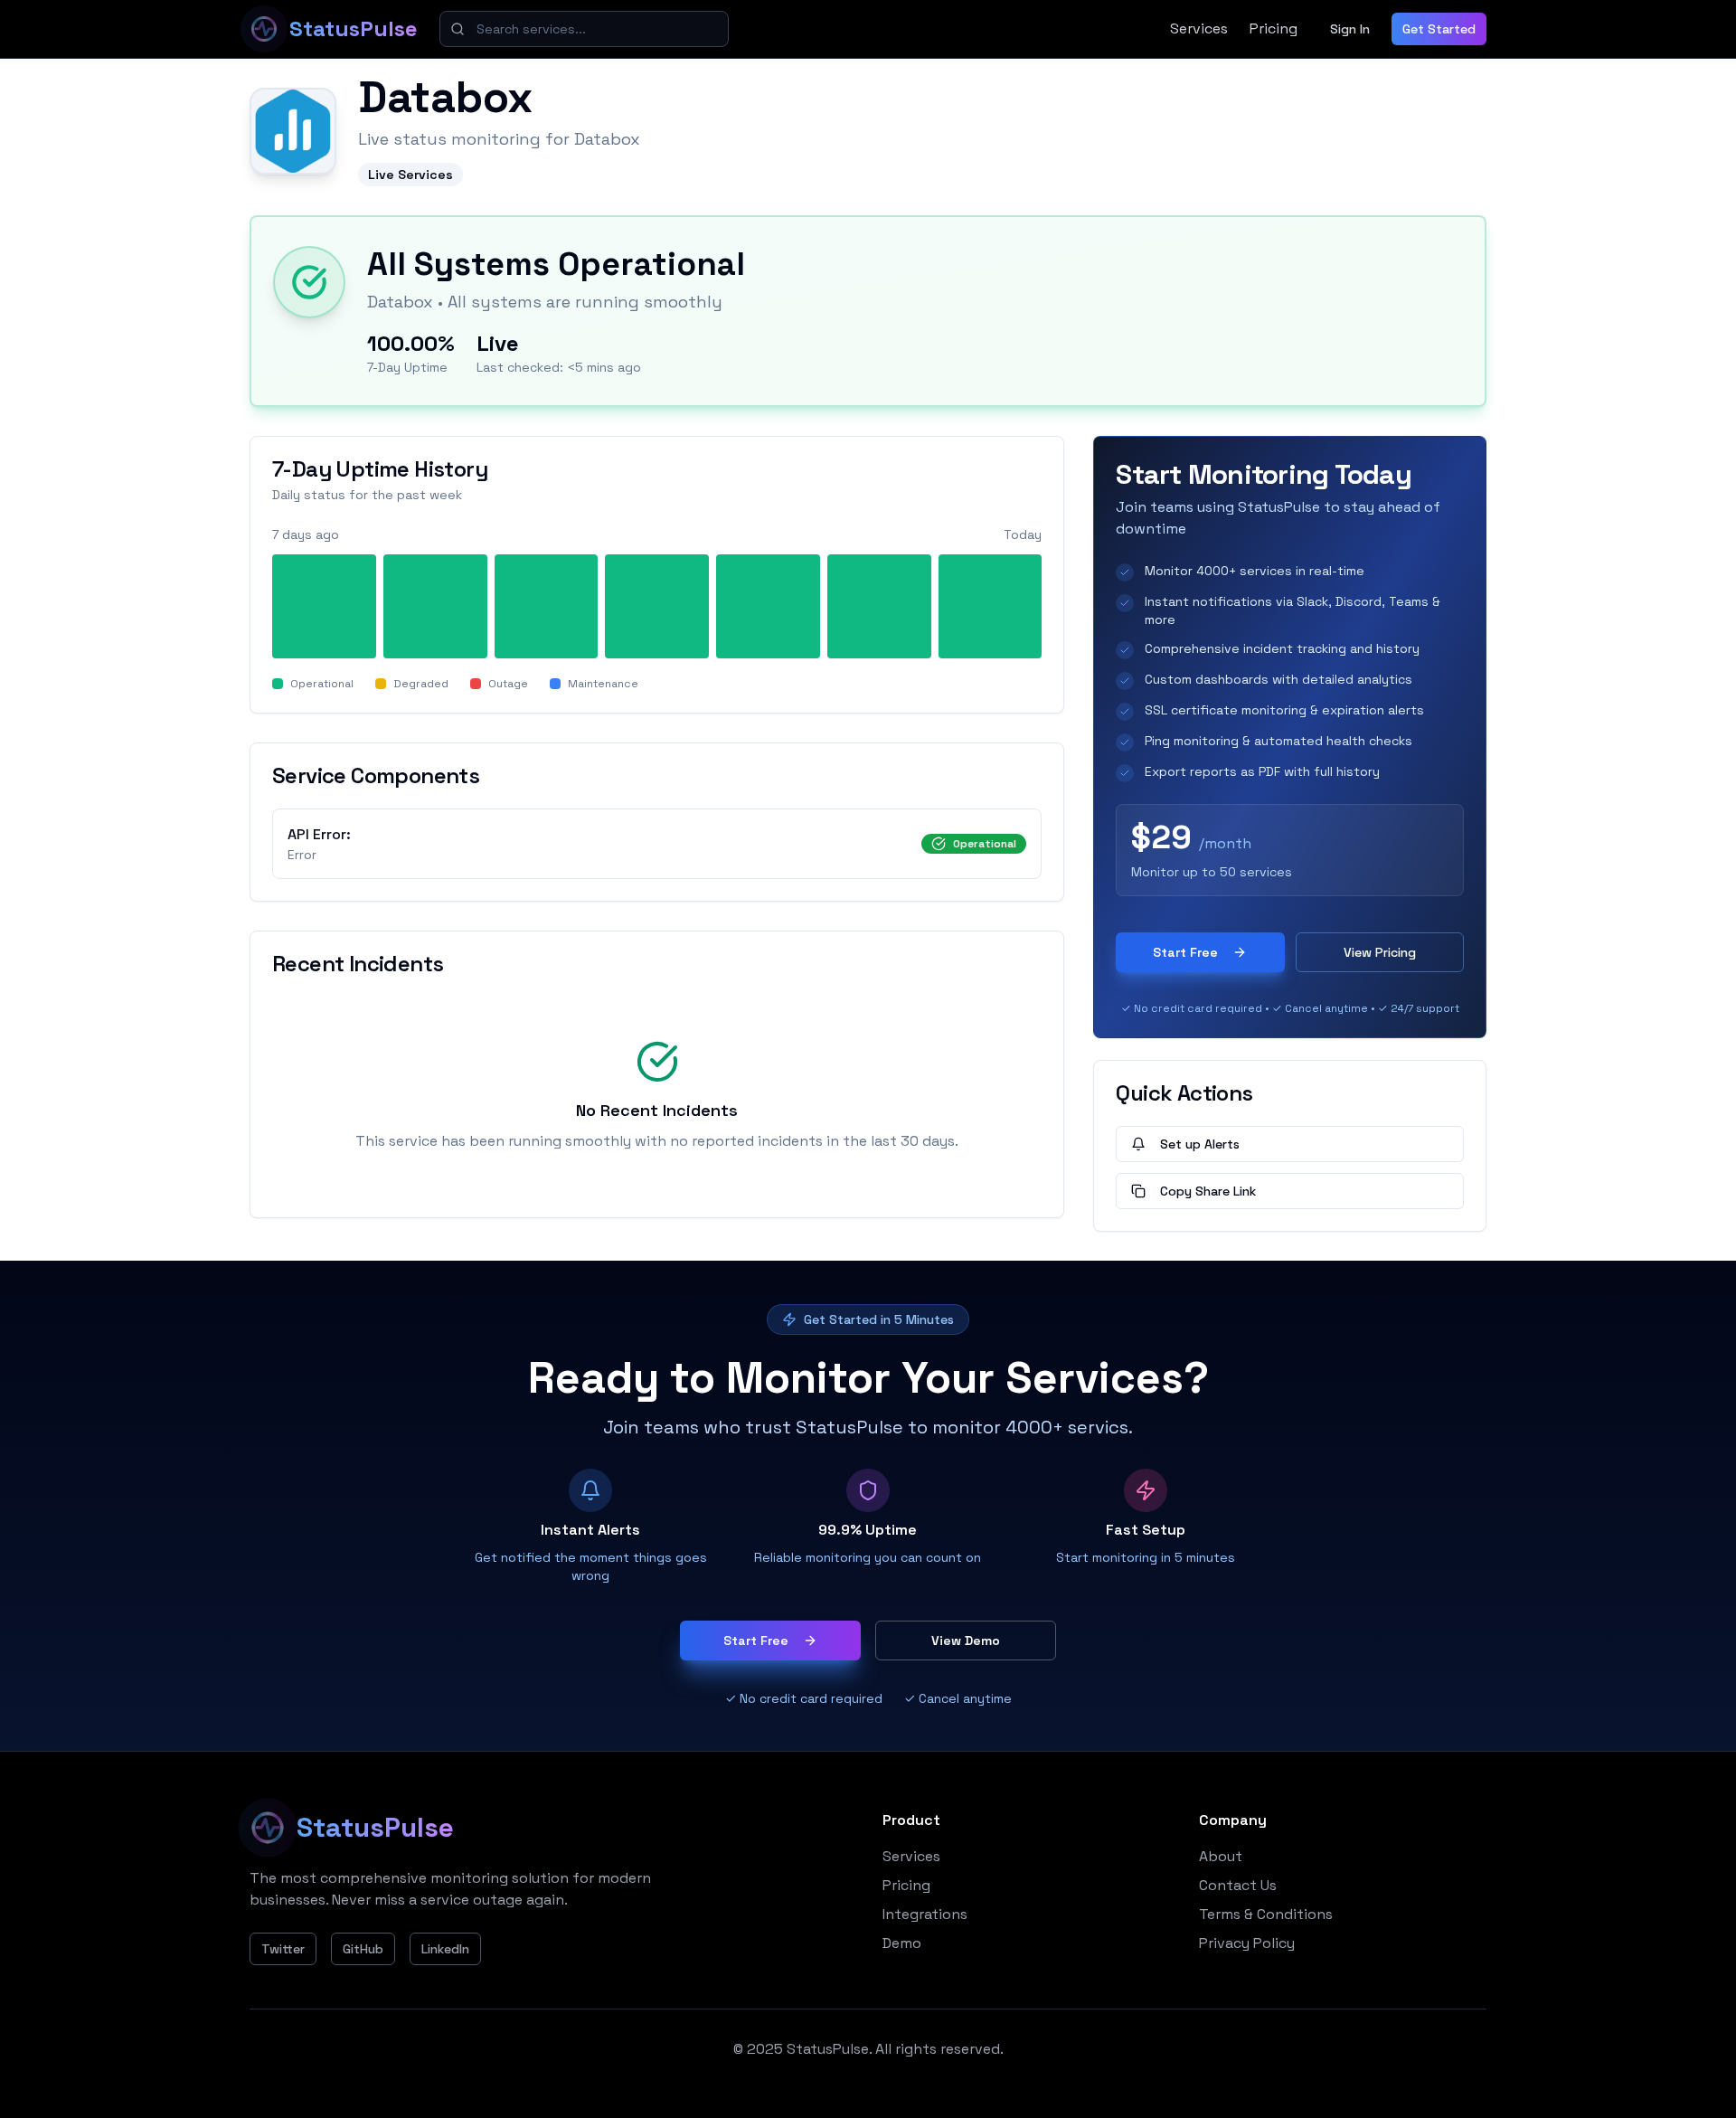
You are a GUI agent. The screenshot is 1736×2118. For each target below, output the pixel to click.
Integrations (925, 1914)
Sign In (1350, 29)
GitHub (363, 1949)
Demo (902, 1943)
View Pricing (1380, 952)
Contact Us (1238, 1885)
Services (1199, 28)
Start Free (1185, 952)
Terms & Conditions (1266, 1914)
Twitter (283, 1949)
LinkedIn (445, 1949)
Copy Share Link (1208, 1191)
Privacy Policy (1247, 1943)
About (1221, 1856)
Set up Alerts (1200, 1144)
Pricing (1274, 28)
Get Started (1439, 29)
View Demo (966, 1641)
